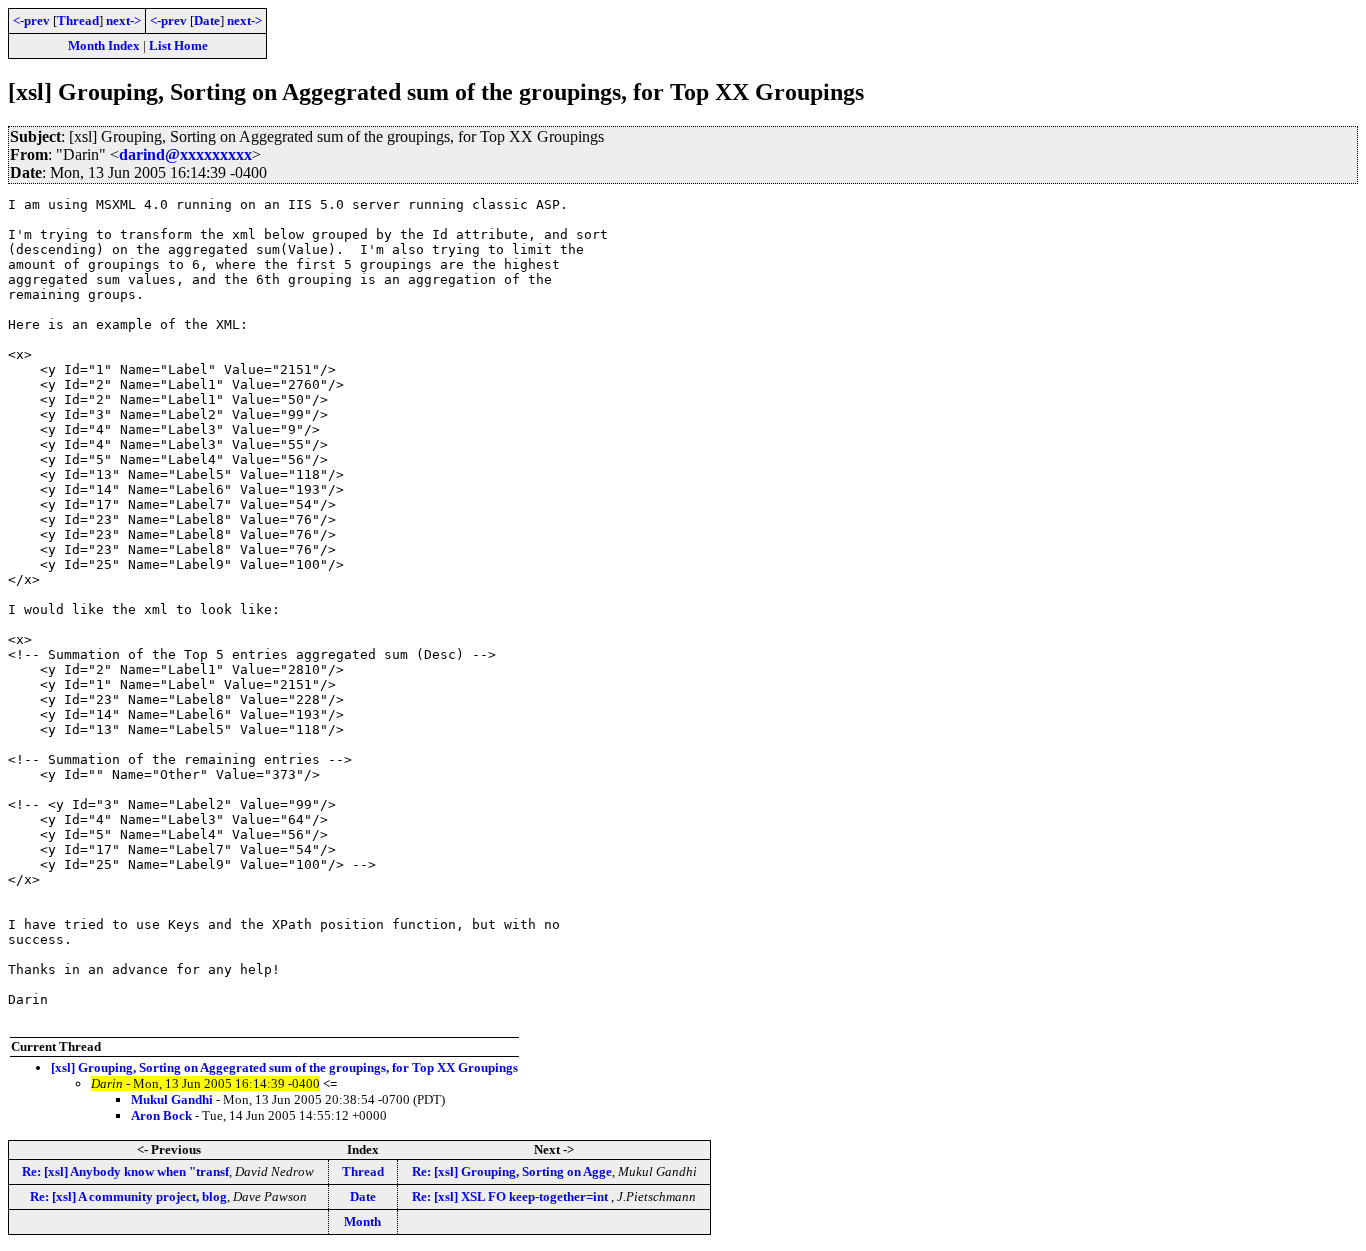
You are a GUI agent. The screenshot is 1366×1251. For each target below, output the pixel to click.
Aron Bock (161, 1115)
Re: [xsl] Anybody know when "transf (125, 1171)
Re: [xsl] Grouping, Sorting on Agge (512, 1171)
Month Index (104, 45)
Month (362, 1221)
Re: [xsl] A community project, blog (128, 1196)
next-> (123, 20)
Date (207, 20)
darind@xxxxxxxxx (185, 154)
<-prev (31, 20)
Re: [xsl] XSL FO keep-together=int (511, 1196)
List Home (178, 45)
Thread (78, 20)
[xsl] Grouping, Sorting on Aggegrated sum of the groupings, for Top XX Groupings (284, 1067)
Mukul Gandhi (172, 1099)
